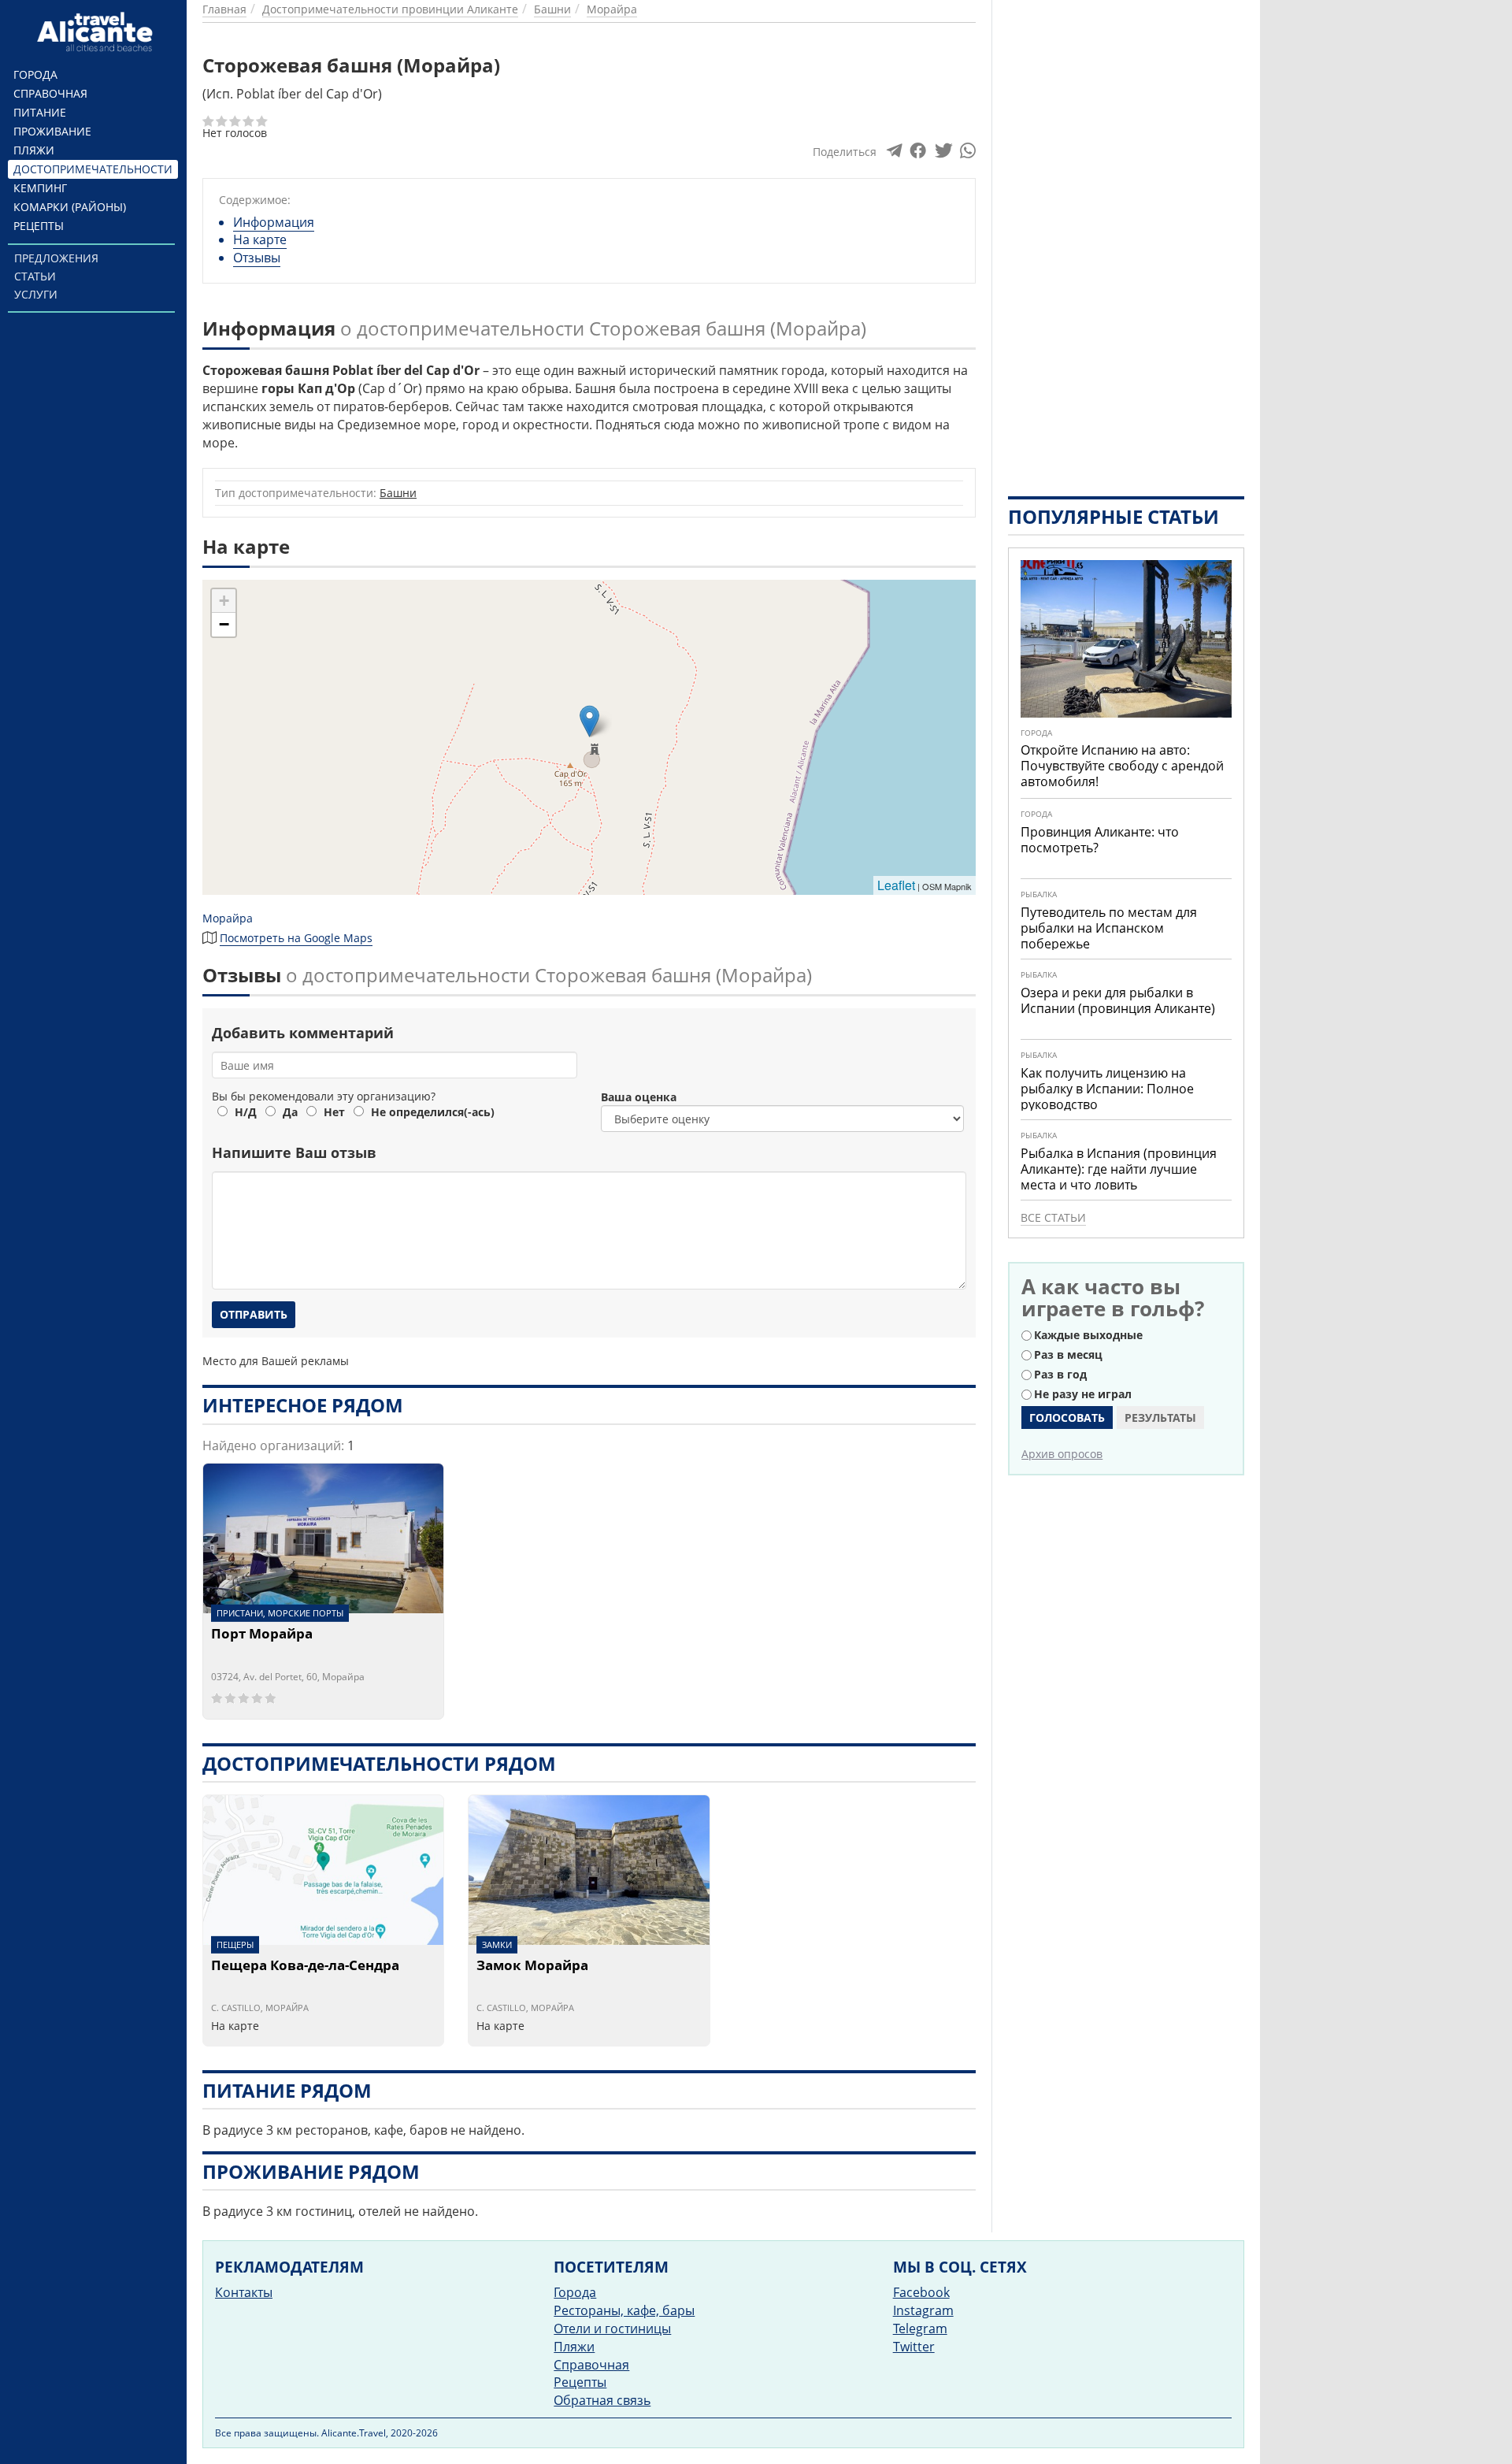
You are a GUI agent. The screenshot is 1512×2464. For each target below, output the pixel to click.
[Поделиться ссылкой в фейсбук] (918, 154)
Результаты (1160, 1418)
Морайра (228, 918)
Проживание (52, 131)
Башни (398, 493)
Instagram (923, 2310)
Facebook (921, 2292)
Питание (40, 112)
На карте (260, 239)
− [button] (224, 624)
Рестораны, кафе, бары (624, 2310)
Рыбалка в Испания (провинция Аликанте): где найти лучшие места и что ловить (1119, 1169)
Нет (334, 1112)
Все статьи (1053, 1217)
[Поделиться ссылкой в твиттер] (942, 154)
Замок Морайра (532, 1966)
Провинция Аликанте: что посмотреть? (1100, 840)
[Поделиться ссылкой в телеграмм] (894, 154)
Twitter (914, 2347)
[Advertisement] (1126, 236)
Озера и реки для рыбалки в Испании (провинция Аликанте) (1118, 1000)
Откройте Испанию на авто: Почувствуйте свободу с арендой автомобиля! (1122, 766)
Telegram (920, 2329)
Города (35, 74)
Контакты (244, 2292)
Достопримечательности (93, 169)
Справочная (50, 93)
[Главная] (97, 32)
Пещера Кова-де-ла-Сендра (305, 1966)
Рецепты (39, 226)
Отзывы (257, 258)
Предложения (56, 258)
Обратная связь (602, 2400)
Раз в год (1060, 1374)
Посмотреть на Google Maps (296, 938)
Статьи (35, 276)
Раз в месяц (1068, 1354)
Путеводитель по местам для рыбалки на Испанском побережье (1109, 928)
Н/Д (246, 1112)
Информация (274, 222)
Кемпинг (40, 188)
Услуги (36, 294)
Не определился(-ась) (433, 1112)
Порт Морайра (262, 1635)
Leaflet (896, 885)
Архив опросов (1062, 1454)
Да (290, 1112)
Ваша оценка (639, 1097)
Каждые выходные (1088, 1335)
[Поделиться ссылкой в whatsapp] (968, 154)
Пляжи (34, 150)
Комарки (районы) (70, 207)
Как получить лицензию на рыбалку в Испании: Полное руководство (1107, 1089)
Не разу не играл (1083, 1394)
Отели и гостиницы (612, 2329)
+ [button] (224, 601)
